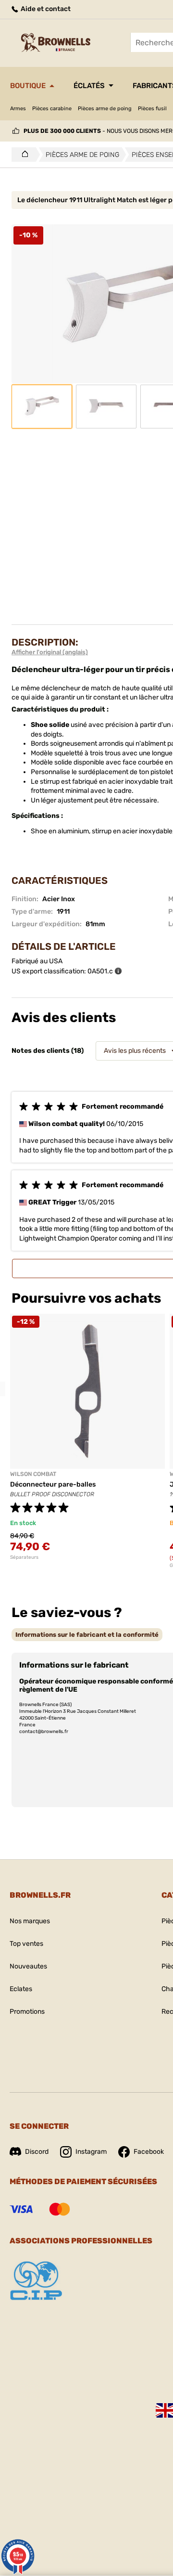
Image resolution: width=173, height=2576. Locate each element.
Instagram (91, 2152)
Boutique (28, 86)
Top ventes (26, 1944)
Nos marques (30, 1921)
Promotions (27, 2012)
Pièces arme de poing (105, 109)
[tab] (87, 1635)
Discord (37, 2152)
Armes (18, 109)
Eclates (21, 1989)
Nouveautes (28, 1966)
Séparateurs (24, 1557)
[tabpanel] (87, 1437)
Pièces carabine (52, 109)
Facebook (149, 2152)
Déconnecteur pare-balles (53, 1484)
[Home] (22, 155)
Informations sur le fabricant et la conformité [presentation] (87, 1635)
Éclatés (89, 86)
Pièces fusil (152, 109)
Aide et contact (45, 9)
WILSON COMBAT (33, 1474)
